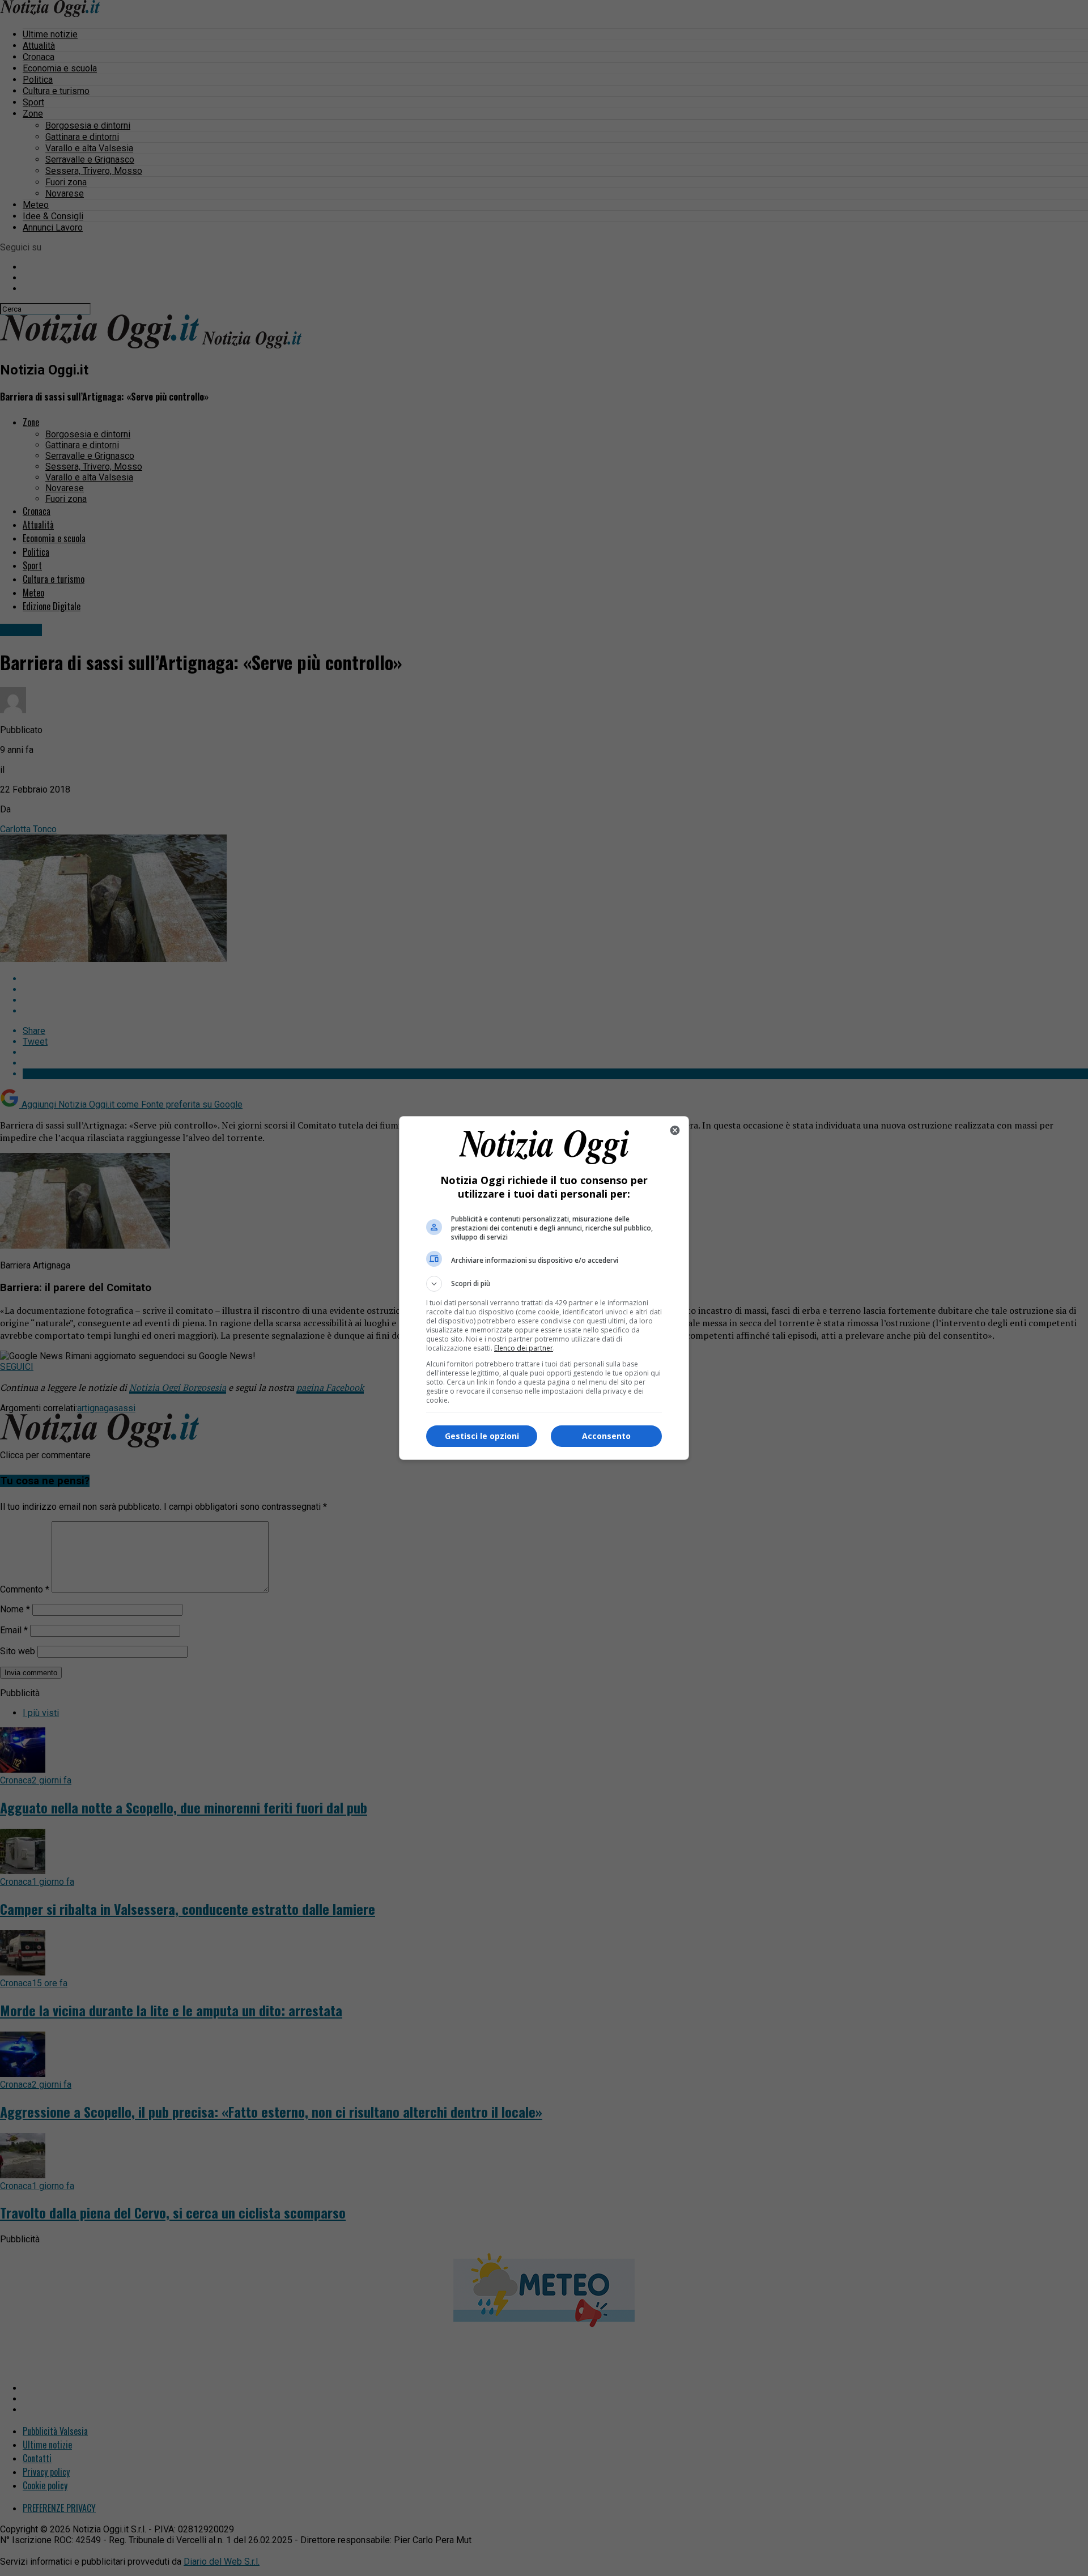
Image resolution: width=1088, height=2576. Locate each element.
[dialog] (544, 1288)
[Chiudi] (675, 1130)
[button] (544, 1284)
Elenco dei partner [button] (524, 1348)
